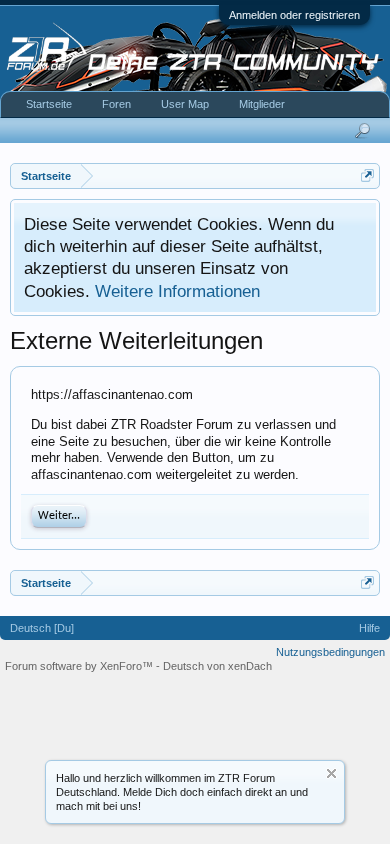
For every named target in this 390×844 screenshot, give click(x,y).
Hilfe (369, 628)
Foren (116, 104)
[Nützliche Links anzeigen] (367, 175)
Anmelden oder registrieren (294, 15)
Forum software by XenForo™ (80, 666)
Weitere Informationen (177, 291)
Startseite (49, 104)
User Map (185, 104)
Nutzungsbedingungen (330, 652)
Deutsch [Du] (42, 628)
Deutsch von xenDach (217, 666)
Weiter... (59, 516)
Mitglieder (262, 104)
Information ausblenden (331, 773)
